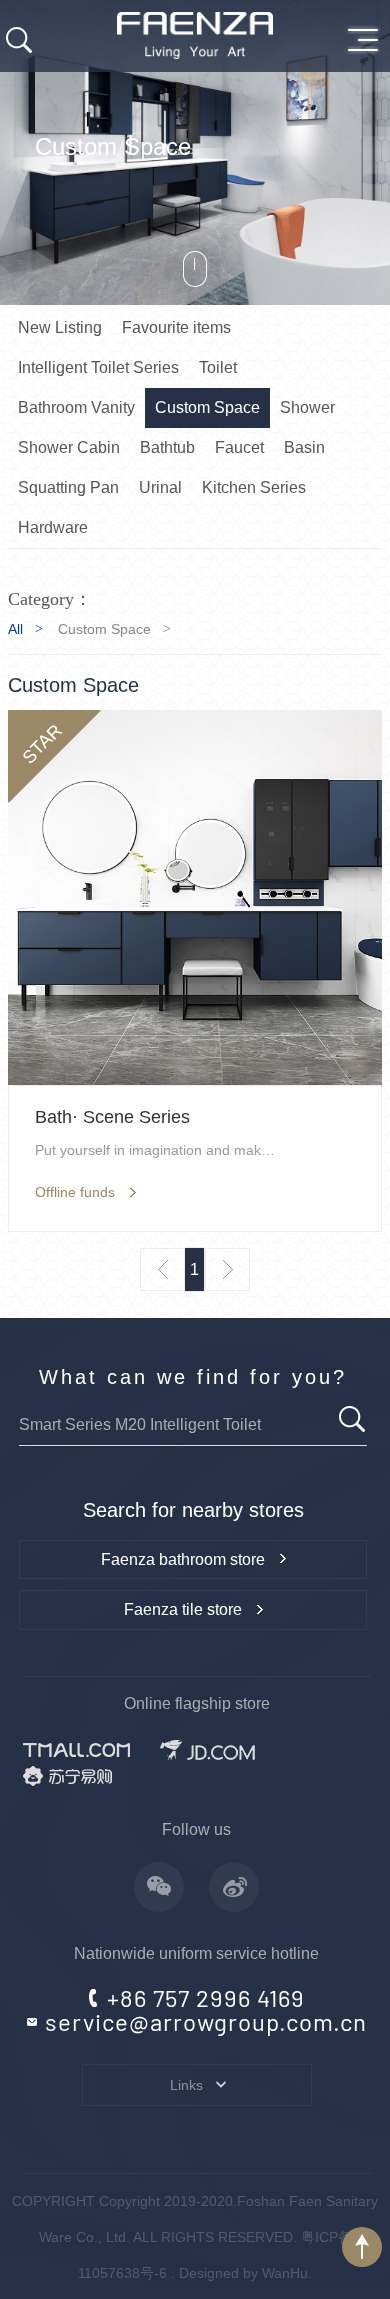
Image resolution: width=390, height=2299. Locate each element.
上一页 (162, 1269)
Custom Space (104, 629)
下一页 (227, 1269)
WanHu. (287, 2273)
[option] (195, 152)
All (15, 629)
